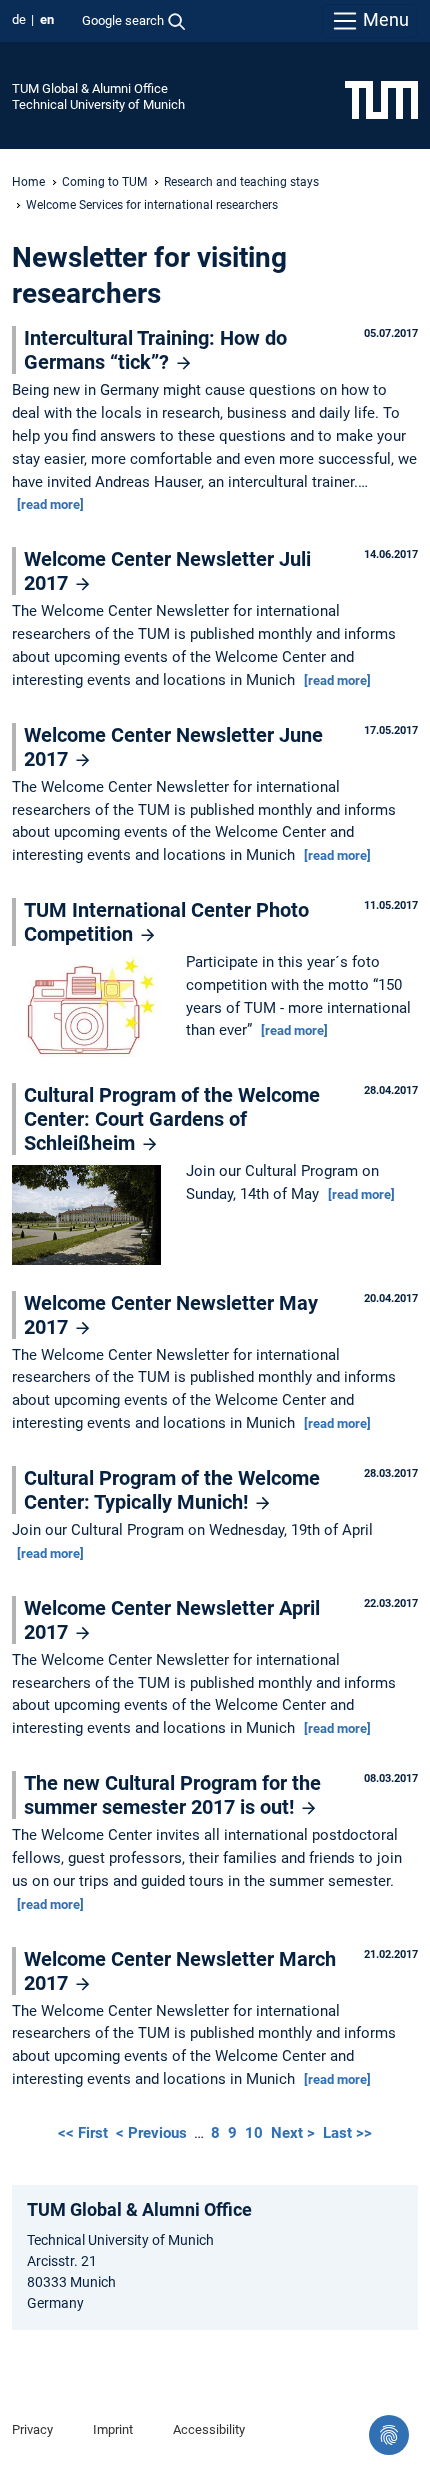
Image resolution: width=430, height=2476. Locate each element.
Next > (295, 2133)
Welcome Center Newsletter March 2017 (180, 1971)
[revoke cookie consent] (389, 2435)
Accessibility (209, 2429)
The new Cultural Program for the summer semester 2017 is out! (172, 1795)
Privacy (32, 2429)
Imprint (113, 2429)
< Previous (153, 2133)
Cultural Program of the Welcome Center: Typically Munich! (172, 1490)
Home (28, 182)
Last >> (347, 2133)
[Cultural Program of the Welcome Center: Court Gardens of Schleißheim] (91, 1217)
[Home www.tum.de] (381, 99)
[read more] (50, 504)
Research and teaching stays (241, 182)
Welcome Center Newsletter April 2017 (172, 1620)
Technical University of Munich (98, 104)
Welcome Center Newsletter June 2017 (173, 747)
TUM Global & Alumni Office (90, 88)
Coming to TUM (104, 182)
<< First (85, 2133)
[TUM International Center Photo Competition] (91, 1008)
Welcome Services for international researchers (152, 205)
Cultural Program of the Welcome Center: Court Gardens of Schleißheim (172, 1119)
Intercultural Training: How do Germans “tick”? (155, 350)
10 (254, 2133)
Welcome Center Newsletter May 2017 (171, 1315)
